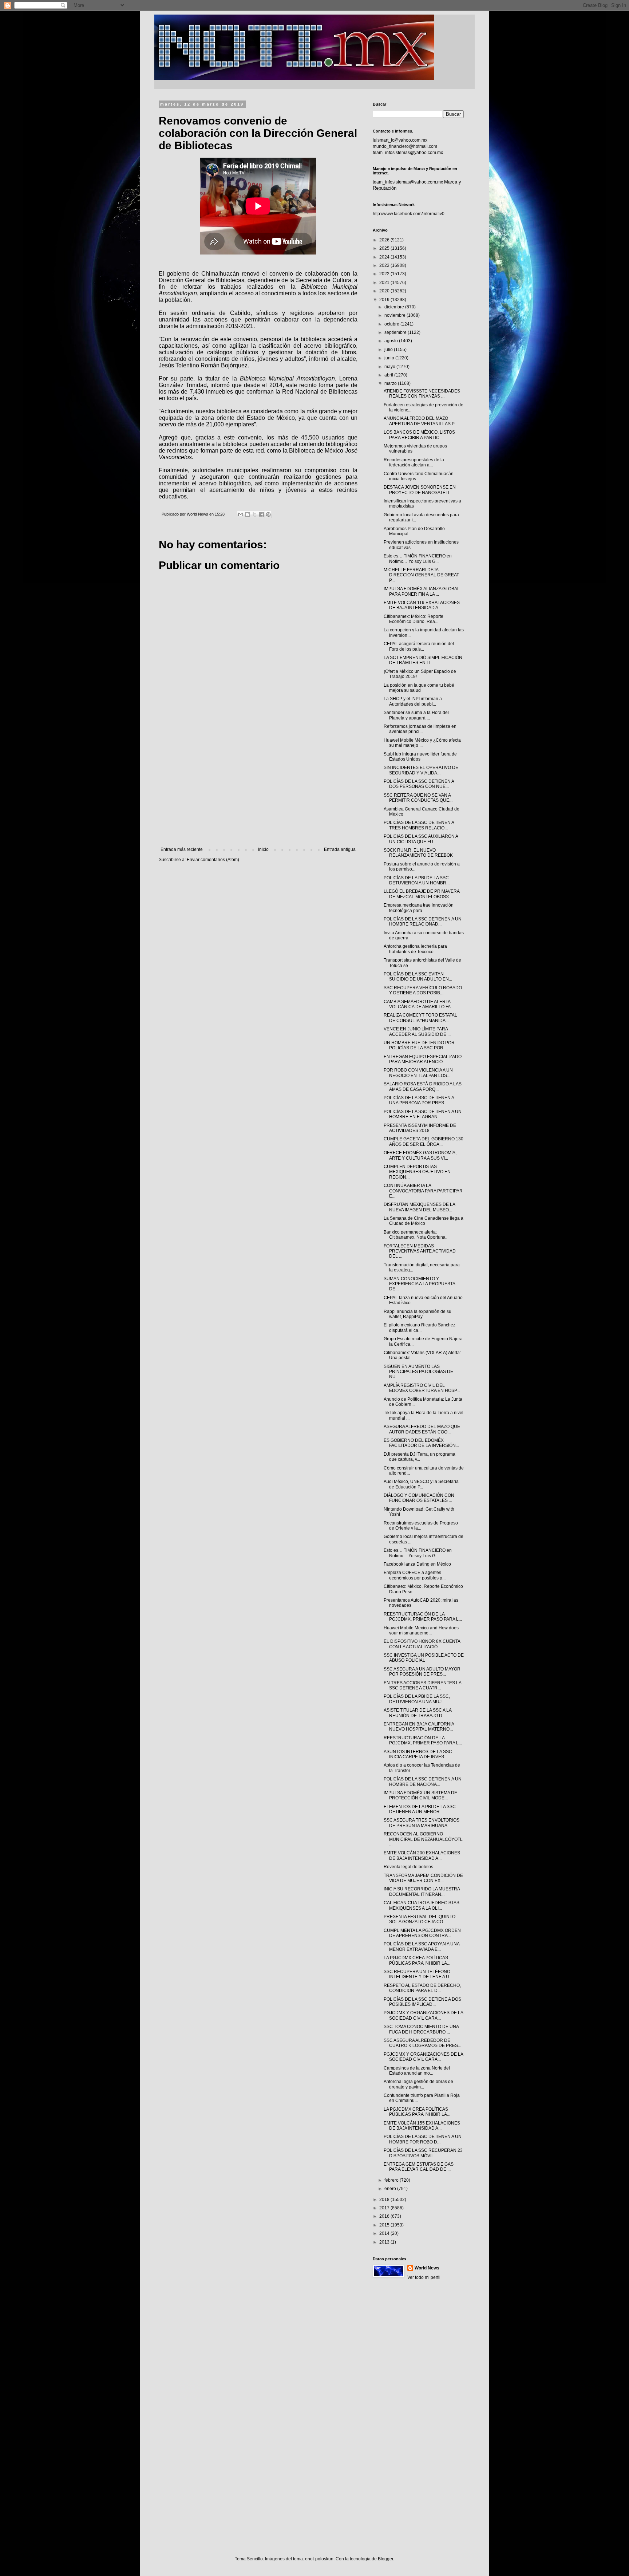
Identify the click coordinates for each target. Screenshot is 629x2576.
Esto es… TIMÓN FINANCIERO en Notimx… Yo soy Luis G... (418, 559)
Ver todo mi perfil (424, 2277)
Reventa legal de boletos (408, 1867)
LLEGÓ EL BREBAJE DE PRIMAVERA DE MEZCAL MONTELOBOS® (422, 894)
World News (427, 2268)
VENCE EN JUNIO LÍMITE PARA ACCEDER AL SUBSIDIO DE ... (417, 1031)
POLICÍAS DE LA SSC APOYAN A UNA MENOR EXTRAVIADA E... (422, 1946)
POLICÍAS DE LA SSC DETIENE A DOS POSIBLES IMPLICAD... (422, 2002)
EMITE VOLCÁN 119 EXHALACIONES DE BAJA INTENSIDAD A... (422, 605)
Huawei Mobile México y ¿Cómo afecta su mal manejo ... (422, 743)
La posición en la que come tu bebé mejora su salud (419, 688)
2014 (385, 2233)
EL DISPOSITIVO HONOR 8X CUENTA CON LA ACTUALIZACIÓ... (422, 1644)
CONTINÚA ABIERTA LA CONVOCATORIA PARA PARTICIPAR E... (423, 1191)
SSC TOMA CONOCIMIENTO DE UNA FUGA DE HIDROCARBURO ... (421, 2029)
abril (389, 375)
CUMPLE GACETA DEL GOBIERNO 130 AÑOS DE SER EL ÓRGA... (424, 1141)
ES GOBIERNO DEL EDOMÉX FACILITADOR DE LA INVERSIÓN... (421, 1443)
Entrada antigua (340, 849)
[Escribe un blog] (248, 514)
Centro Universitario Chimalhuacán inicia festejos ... (419, 476)
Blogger (385, 2559)
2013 (385, 2242)
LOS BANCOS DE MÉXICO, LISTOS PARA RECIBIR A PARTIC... (419, 435)
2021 (385, 283)
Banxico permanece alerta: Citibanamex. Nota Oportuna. (415, 1235)
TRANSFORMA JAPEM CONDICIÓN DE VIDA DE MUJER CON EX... (423, 1878)
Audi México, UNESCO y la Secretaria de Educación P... (421, 1484)
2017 (385, 2208)
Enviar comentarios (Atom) (213, 860)
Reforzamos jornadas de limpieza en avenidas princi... (420, 729)
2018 (385, 2200)
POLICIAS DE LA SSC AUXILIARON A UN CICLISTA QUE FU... (421, 839)
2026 (385, 240)
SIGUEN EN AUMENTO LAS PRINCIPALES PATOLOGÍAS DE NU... (418, 1372)
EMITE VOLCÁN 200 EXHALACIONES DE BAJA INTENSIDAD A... (422, 1855)
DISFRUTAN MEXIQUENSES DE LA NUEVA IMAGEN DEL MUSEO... (419, 1207)
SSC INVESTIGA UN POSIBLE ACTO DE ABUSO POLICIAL (424, 1658)
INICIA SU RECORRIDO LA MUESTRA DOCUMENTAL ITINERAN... (422, 1891)
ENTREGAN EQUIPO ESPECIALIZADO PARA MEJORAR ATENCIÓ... (423, 1059)
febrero (392, 2180)
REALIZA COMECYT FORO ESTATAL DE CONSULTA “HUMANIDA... (420, 1018)
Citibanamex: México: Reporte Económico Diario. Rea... (414, 619)
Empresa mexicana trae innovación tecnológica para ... (419, 908)
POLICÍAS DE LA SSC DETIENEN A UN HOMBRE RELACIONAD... (423, 922)
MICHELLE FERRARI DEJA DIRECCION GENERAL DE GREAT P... (421, 575)
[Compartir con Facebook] (261, 514)
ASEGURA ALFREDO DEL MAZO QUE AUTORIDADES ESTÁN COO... (422, 1429)
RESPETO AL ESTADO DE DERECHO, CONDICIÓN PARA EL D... (422, 1988)
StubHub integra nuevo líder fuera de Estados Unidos (420, 757)
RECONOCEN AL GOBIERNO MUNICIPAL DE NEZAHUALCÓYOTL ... (423, 1839)
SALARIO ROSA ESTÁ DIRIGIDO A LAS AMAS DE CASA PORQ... (423, 1086)
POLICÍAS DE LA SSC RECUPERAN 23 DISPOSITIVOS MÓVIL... (423, 2153)
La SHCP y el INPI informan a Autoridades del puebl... (413, 701)
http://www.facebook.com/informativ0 (409, 214)
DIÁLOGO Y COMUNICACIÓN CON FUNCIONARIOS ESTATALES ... (419, 1498)
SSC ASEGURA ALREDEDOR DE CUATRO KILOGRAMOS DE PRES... (422, 2043)
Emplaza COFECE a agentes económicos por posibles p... (415, 1575)
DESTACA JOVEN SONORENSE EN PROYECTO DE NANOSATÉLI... (420, 490)
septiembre (396, 332)
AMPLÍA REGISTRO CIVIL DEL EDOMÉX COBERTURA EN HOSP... (422, 1388)
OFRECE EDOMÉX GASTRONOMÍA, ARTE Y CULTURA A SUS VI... (420, 1155)
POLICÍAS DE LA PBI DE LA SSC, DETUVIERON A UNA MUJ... (417, 1699)
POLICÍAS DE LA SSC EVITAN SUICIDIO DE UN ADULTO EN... (418, 977)
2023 (385, 265)
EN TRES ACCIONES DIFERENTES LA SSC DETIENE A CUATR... (422, 1685)
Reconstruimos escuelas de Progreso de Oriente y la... (421, 1526)
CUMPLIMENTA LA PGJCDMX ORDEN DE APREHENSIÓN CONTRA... (422, 1933)
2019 (385, 300)
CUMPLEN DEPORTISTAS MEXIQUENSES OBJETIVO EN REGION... (417, 1172)
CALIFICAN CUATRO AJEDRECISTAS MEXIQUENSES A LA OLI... (422, 1905)
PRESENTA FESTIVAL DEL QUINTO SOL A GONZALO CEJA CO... (420, 1919)
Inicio (263, 849)
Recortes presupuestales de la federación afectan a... (414, 462)
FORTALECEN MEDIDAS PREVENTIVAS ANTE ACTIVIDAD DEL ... (420, 1251)
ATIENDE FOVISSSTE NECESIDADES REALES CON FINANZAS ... (422, 394)
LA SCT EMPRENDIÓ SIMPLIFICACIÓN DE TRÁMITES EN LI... (423, 660)
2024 (385, 257)
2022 (385, 274)
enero (391, 2189)
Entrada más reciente (182, 849)
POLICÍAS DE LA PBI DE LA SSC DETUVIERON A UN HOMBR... (417, 880)
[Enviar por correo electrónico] (241, 514)
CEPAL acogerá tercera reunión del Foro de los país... (419, 646)
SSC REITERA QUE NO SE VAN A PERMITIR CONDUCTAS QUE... (418, 798)
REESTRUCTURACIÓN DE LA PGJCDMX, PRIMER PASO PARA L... (423, 1617)
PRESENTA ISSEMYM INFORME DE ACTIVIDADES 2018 (420, 1128)
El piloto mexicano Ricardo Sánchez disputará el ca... (420, 1328)
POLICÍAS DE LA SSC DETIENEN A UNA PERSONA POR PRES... (419, 1100)
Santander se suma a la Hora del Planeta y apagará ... (416, 715)
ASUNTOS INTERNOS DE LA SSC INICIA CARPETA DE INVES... (418, 1754)
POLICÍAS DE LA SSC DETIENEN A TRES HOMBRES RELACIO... (419, 825)
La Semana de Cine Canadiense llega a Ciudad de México (424, 1221)
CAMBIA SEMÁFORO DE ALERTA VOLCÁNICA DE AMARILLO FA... (419, 1004)
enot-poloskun (319, 2559)
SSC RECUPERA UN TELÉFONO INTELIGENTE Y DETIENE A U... (418, 1974)
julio (389, 350)
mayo (390, 367)
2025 (385, 248)
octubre (392, 324)
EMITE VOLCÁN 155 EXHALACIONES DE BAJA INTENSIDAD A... (422, 2126)
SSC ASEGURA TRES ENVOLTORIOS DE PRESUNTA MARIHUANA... (422, 1823)
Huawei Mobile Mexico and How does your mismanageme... (421, 1630)
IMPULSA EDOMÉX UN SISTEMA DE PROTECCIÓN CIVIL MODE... (420, 1795)
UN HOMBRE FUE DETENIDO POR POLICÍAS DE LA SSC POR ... (419, 1045)
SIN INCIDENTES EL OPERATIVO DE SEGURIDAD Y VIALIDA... (421, 770)
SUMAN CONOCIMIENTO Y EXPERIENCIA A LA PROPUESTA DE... (419, 1284)
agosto (392, 341)
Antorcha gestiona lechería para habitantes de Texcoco (415, 949)
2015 (385, 2225)
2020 (385, 291)
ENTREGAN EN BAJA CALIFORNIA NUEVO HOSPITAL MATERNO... (419, 1727)
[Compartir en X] (254, 514)
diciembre (395, 307)
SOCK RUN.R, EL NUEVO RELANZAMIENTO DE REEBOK (418, 853)
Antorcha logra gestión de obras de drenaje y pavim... (418, 2084)
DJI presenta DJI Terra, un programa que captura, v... (420, 1457)
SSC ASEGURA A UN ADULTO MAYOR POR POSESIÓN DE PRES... (422, 1672)
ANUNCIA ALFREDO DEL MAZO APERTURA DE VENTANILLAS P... (420, 421)
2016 (385, 2216)
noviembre (395, 315)
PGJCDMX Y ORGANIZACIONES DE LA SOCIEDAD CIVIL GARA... (423, 2015)
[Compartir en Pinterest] (268, 514)
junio (390, 358)
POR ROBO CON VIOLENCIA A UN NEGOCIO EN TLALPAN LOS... (418, 1073)
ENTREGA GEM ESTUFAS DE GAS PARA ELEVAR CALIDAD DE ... (419, 2167)
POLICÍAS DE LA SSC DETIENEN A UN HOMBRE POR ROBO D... (423, 2139)
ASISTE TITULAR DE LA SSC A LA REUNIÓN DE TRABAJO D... (418, 1713)
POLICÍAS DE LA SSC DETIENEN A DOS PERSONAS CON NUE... (419, 784)
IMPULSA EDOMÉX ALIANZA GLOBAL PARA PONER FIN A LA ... (422, 591)
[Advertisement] (258, 787)
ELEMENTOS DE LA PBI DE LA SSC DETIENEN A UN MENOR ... (420, 1809)
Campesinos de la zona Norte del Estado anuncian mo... (417, 2071)
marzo (391, 383)
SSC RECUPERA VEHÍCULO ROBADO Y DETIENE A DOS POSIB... (423, 990)
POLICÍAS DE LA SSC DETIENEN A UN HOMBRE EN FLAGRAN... (423, 1114)
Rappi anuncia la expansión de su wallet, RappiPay (418, 1314)
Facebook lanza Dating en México (417, 1564)
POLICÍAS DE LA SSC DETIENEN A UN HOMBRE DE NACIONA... (423, 1782)
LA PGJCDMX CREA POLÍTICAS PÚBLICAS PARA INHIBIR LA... (417, 1960)
